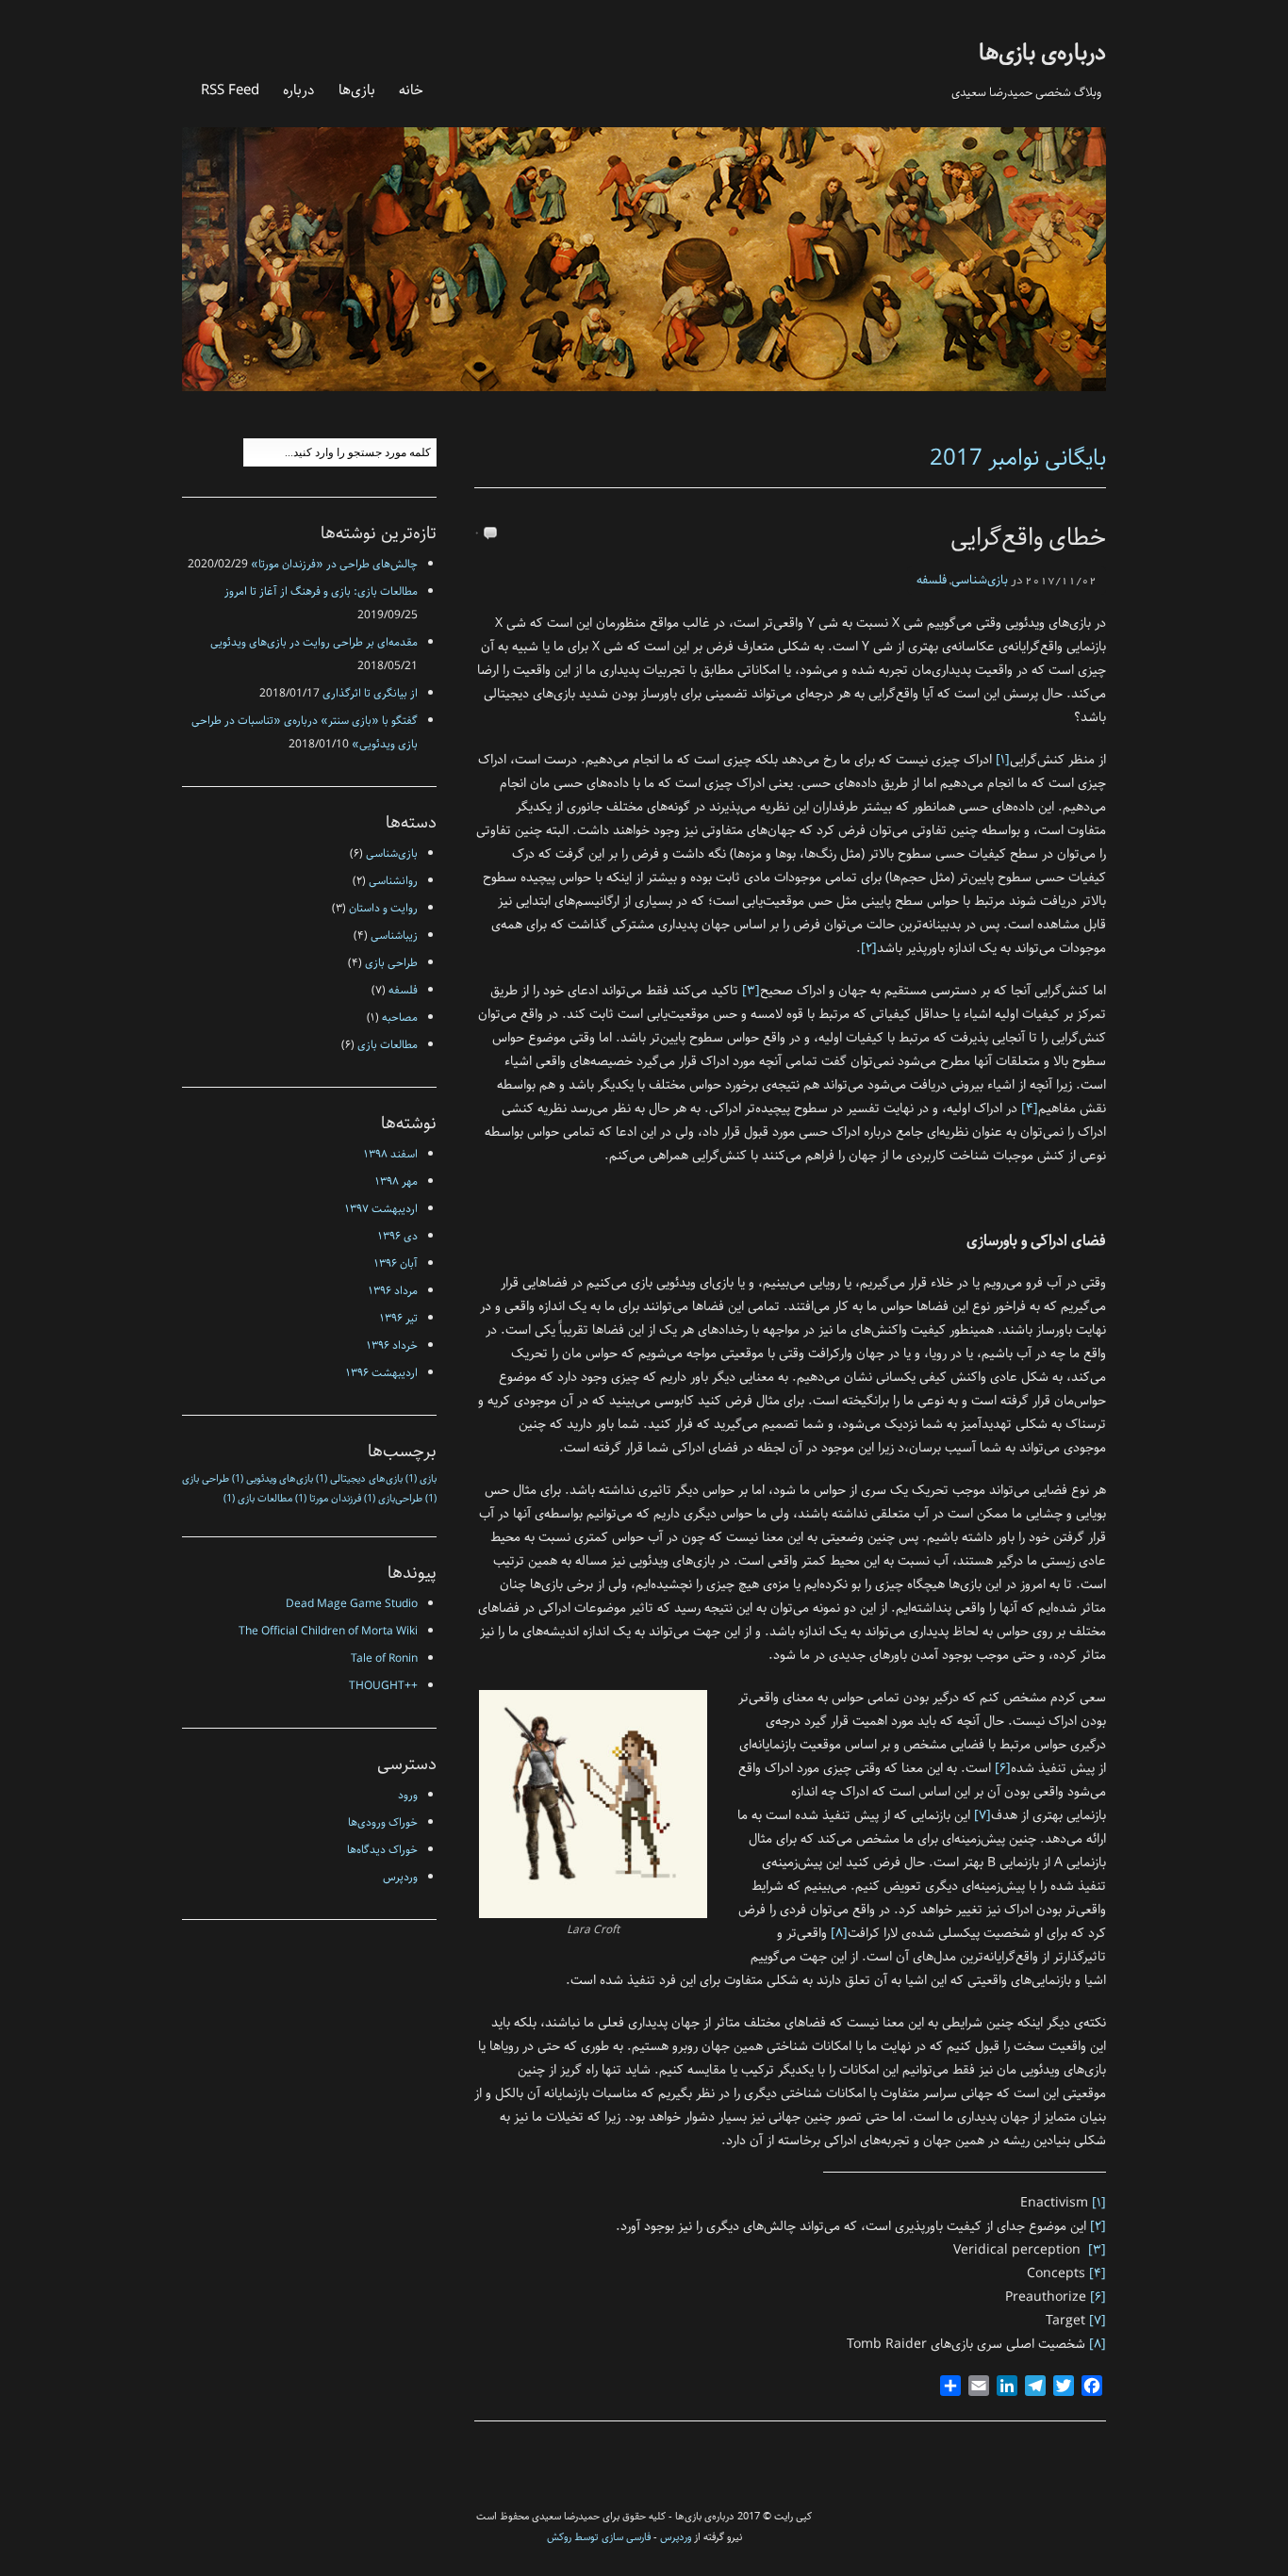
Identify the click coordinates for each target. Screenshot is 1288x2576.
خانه (411, 90)
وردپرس (400, 1877)
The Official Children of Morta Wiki (328, 1631)
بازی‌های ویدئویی (272, 1479)
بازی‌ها (357, 90)
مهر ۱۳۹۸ (396, 1181)
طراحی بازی (391, 963)
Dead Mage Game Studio (352, 1604)
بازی (421, 1479)
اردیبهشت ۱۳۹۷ (381, 1209)
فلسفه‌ (932, 580)
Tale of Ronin (384, 1658)
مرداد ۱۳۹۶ (393, 1291)
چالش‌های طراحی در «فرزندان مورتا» (334, 564)
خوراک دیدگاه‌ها (382, 1850)
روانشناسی (393, 881)
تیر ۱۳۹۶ (399, 1318)
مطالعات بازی (388, 1045)
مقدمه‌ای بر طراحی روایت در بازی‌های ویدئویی (314, 642)
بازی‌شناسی (980, 580)
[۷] (983, 1815)
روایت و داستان (383, 908)
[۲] (869, 948)
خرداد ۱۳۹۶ (392, 1345)
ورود (408, 1795)
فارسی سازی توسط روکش (599, 2537)
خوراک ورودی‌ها (383, 1822)
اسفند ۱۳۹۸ (391, 1154)
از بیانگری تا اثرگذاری (370, 693)
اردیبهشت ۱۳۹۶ (382, 1373)
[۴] (1030, 1108)
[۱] (1003, 760)
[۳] (751, 991)
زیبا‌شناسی (394, 935)
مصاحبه (400, 1017)
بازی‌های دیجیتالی (359, 1479)
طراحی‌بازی (393, 1499)
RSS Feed (230, 90)
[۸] (839, 1933)
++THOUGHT (383, 1686)
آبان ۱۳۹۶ (396, 1263)
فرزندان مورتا (328, 1499)
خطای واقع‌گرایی (1028, 538)
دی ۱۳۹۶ (398, 1236)
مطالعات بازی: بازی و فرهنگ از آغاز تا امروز (321, 591)
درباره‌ (299, 90)
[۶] (1003, 1768)
